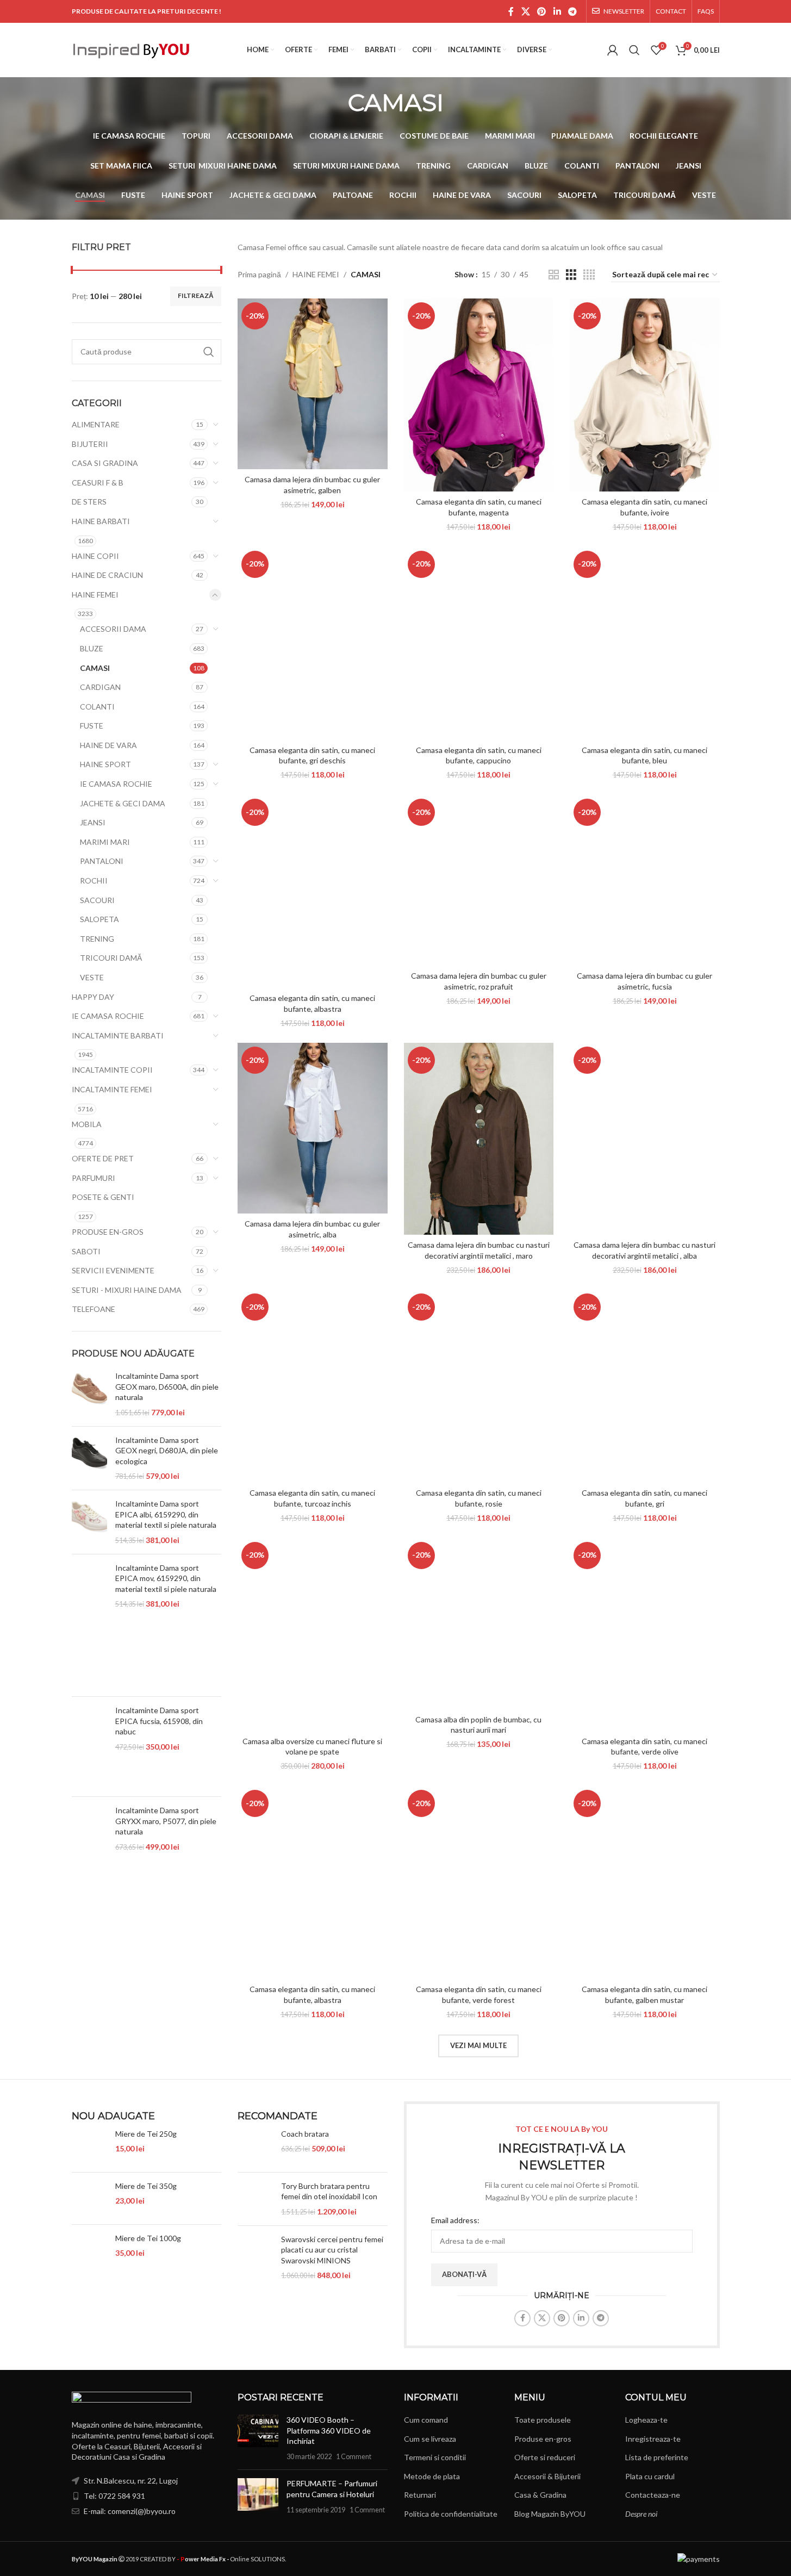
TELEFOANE (94, 1309)
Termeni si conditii (435, 2457)
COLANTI (97, 707)
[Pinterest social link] (542, 11)
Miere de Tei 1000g (148, 2238)
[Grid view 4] (589, 275)
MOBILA (87, 1124)
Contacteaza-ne (653, 2495)
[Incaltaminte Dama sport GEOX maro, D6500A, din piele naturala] (89, 1394)
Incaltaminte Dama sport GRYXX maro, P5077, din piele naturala (166, 1821)
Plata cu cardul (650, 2476)
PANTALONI (102, 861)
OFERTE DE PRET (103, 1158)
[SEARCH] (209, 352)
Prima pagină (259, 274)
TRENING (97, 939)
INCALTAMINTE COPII (112, 1070)
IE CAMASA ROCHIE (116, 784)
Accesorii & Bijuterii (547, 2476)
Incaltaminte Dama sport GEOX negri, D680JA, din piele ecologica (167, 1451)
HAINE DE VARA (108, 745)
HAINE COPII (95, 556)
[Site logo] (132, 49)
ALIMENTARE (96, 424)
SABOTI (86, 1251)
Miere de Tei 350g (146, 2186)
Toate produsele (543, 2420)
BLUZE (92, 648)
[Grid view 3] (571, 275)
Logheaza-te (646, 2420)
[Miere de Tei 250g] (89, 2146)
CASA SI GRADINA (105, 463)
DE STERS (89, 502)
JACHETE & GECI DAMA (123, 803)
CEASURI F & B (98, 483)
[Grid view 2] (554, 275)
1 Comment (354, 2457)
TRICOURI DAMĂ (111, 958)
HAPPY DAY (93, 997)
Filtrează (196, 295)
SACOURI (97, 900)
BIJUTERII (90, 444)
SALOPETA (99, 919)
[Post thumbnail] (258, 2438)
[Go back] (334, 102)
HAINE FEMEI (95, 595)
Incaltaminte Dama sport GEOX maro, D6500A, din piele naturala (167, 1386)
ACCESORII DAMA (113, 629)
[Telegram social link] (572, 11)
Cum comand (426, 2420)
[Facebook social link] (511, 11)
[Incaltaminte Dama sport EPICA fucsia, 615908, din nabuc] (89, 1747)
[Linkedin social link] (557, 11)
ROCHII (94, 881)
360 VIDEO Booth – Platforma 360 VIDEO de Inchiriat (329, 2430)
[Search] (634, 50)
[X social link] (525, 11)
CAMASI (95, 668)
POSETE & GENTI (103, 1197)
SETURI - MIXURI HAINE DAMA (127, 1290)
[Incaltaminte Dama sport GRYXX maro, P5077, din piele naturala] (89, 1852)
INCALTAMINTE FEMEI (112, 1089)
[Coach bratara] (255, 2146)
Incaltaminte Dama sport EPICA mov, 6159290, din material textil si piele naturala (166, 1578)
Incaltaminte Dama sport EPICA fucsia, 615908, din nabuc (159, 1721)
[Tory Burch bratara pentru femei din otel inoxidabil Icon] (255, 2199)
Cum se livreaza (430, 2439)
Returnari (420, 2495)
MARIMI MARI (105, 842)
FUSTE (92, 726)
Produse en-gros (543, 2439)
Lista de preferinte (657, 2457)
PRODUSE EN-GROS (108, 1232)
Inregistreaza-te (653, 2439)
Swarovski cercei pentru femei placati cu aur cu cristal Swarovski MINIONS (332, 2250)
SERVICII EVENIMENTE (113, 1270)
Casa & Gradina (540, 2495)
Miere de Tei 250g (146, 2134)
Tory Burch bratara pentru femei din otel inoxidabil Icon (329, 2191)
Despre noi (641, 2514)
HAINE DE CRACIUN (107, 575)
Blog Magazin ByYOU (550, 2514)
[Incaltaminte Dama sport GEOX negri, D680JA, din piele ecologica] (89, 1458)
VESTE (92, 977)
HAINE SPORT (105, 764)
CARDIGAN (100, 687)
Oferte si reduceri (545, 2457)
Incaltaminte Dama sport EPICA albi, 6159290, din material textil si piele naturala (166, 1514)
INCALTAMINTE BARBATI (118, 1035)
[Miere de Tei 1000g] (89, 2251)
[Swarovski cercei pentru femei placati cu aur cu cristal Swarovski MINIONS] (255, 2257)
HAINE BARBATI (101, 521)
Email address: (455, 2220)
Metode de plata (432, 2476)
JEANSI (93, 822)
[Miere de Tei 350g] (89, 2198)
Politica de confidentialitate (451, 2514)
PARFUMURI (94, 1178)
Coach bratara (305, 2134)
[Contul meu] (613, 50)
